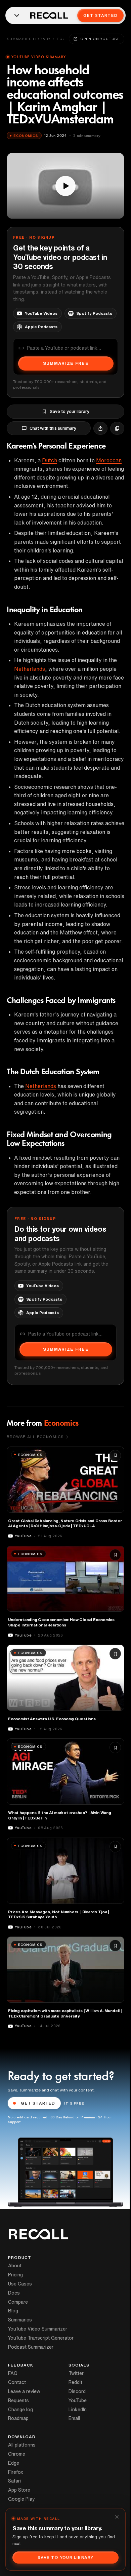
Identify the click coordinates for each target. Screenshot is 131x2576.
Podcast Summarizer (31, 2347)
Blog (13, 2311)
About (15, 2266)
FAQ (13, 2373)
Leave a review (24, 2391)
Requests (18, 2400)
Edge (14, 2463)
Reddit (75, 2382)
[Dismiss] (117, 2517)
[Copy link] (117, 428)
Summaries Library (29, 39)
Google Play (21, 2499)
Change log (20, 2410)
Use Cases (20, 2284)
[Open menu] (17, 15)
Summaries (20, 2320)
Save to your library (70, 411)
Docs (14, 2293)
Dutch (50, 460)
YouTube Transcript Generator (41, 2338)
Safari (14, 2481)
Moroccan (109, 460)
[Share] (100, 428)
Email (74, 2418)
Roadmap (18, 2418)
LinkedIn (78, 2410)
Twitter (76, 2373)
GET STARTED (38, 2103)
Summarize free (66, 363)
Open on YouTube (100, 39)
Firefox (16, 2472)
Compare (18, 2302)
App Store (19, 2490)
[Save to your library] (115, 1456)
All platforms (22, 2445)
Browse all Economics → (37, 1437)
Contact (17, 2382)
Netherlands (30, 669)
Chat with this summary (53, 428)
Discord (77, 2391)
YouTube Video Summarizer (38, 2329)
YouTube (78, 2400)
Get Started (100, 15)
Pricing (15, 2275)
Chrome (17, 2454)
